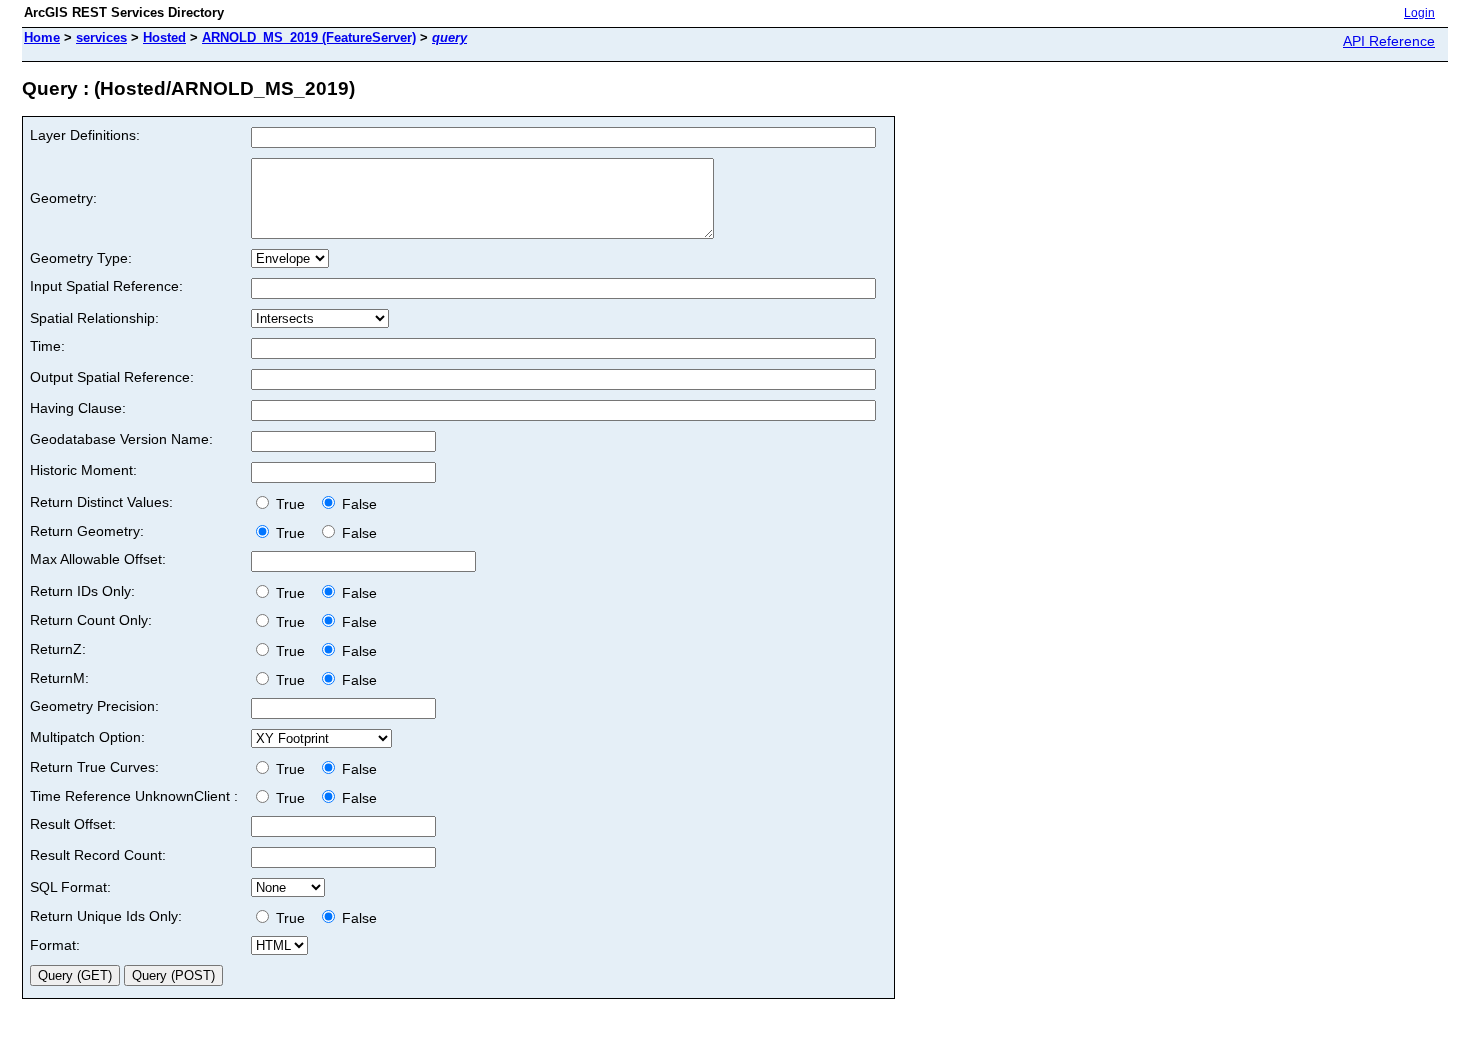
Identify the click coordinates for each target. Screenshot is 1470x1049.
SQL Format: (70, 887)
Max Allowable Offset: (98, 559)
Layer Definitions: (85, 135)
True (292, 504)
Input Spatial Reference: (106, 286)
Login (1419, 13)
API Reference (1389, 41)
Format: (55, 945)
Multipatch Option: (87, 737)
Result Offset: (73, 824)
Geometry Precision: (94, 706)
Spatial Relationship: (94, 318)
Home (42, 37)
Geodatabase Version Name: (121, 439)
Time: (47, 346)
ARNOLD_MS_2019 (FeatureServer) (309, 37)
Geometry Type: (81, 258)
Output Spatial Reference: (112, 377)
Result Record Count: (98, 855)
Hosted (164, 37)
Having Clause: (78, 408)
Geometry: (63, 198)
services (101, 37)
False (357, 504)
